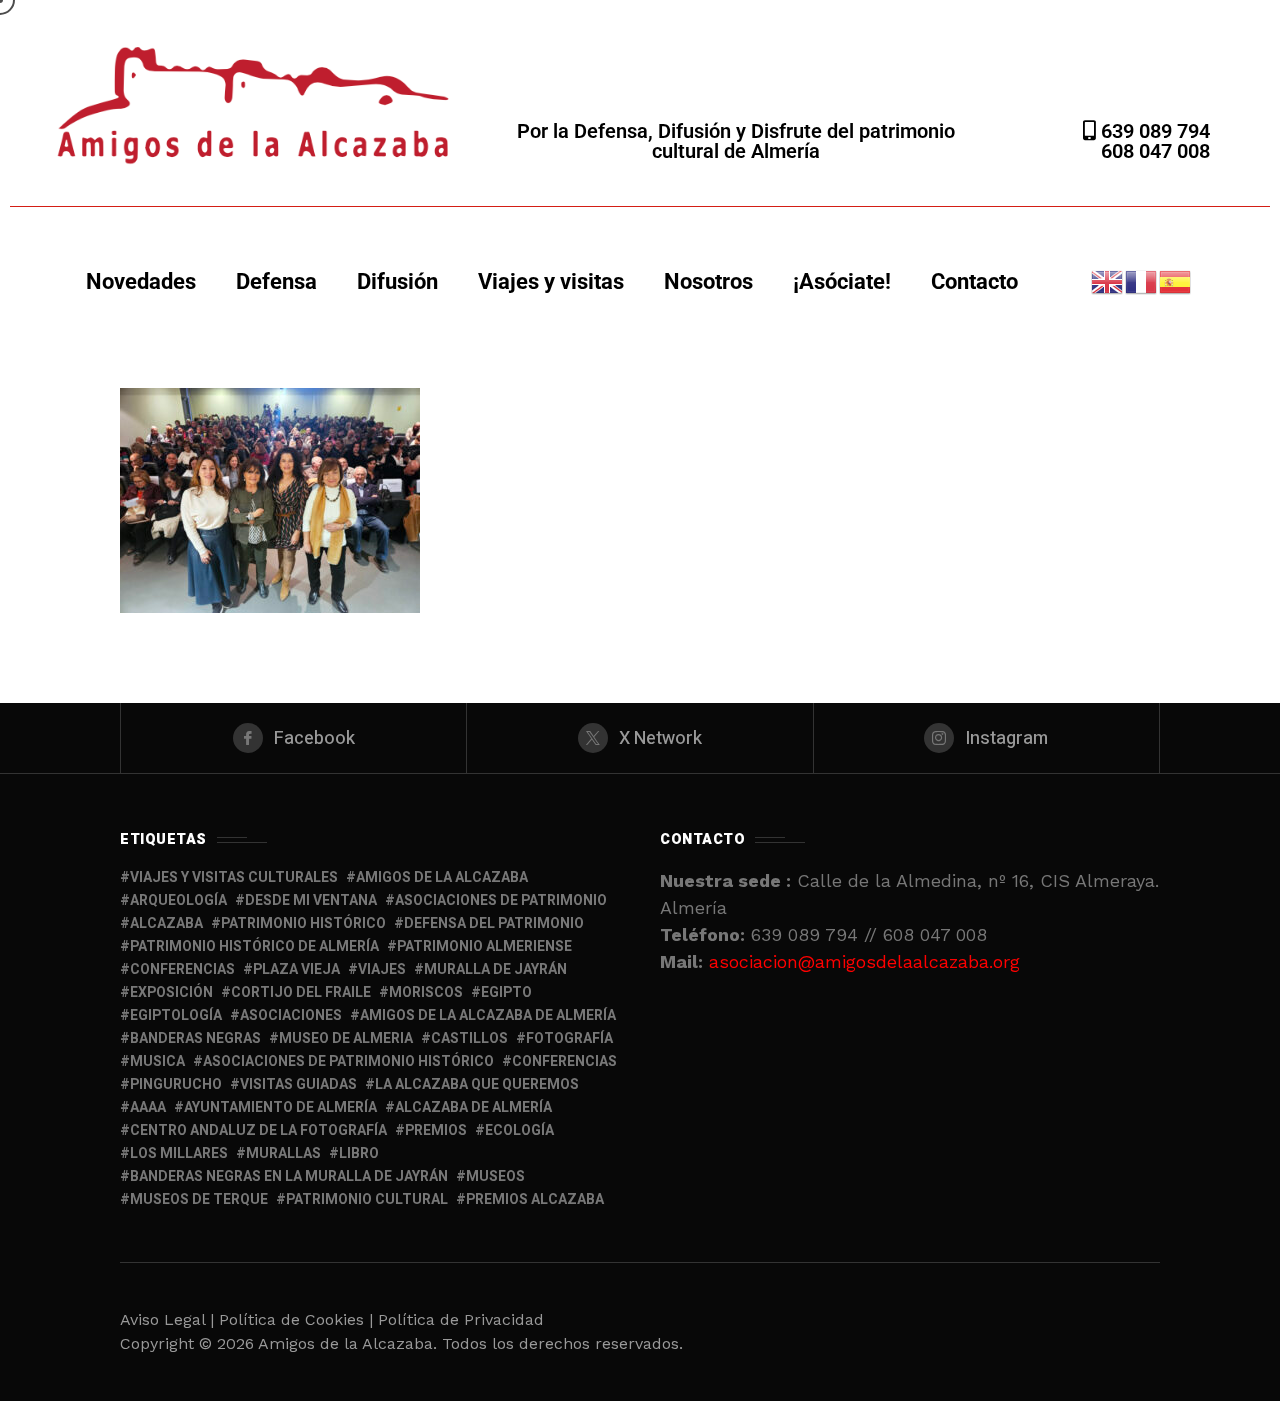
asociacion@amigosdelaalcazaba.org (864, 961)
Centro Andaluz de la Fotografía (258, 1130)
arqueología (178, 900)
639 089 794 (1153, 131)
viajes (382, 969)
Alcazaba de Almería (473, 1107)
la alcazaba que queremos (477, 1084)
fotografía (569, 1038)
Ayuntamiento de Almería (280, 1107)
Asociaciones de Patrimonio (501, 900)
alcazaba (166, 923)
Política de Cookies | (298, 1319)
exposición (171, 992)
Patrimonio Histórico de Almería (254, 946)
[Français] (1142, 280)
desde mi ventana (311, 900)
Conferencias (564, 1061)
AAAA (148, 1107)
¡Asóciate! (842, 281)
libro (359, 1153)
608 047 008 (1155, 151)
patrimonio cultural (367, 1199)
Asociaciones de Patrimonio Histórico (348, 1061)
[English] (1108, 280)
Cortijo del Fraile (301, 992)
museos (495, 1176)
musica (157, 1061)
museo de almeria (346, 1038)
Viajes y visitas (551, 281)
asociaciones (291, 1015)
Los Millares (179, 1153)
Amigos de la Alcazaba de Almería (488, 1015)
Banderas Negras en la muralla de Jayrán (289, 1176)
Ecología (519, 1130)
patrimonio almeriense (484, 946)
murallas (283, 1153)
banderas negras (195, 1038)
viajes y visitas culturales (234, 877)
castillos (469, 1038)
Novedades (141, 281)
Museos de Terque (199, 1199)
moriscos (426, 992)
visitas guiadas (298, 1084)
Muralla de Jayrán (495, 969)
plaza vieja (296, 969)
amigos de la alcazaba (442, 877)
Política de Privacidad (461, 1319)
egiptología (176, 1015)
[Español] (1176, 280)
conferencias (182, 969)
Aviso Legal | (167, 1319)
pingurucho (176, 1084)
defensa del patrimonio (494, 923)
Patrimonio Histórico (303, 923)
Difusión (397, 281)
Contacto (974, 281)
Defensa (276, 281)
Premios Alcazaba (535, 1199)
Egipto (506, 992)
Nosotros (708, 281)
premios (436, 1130)
